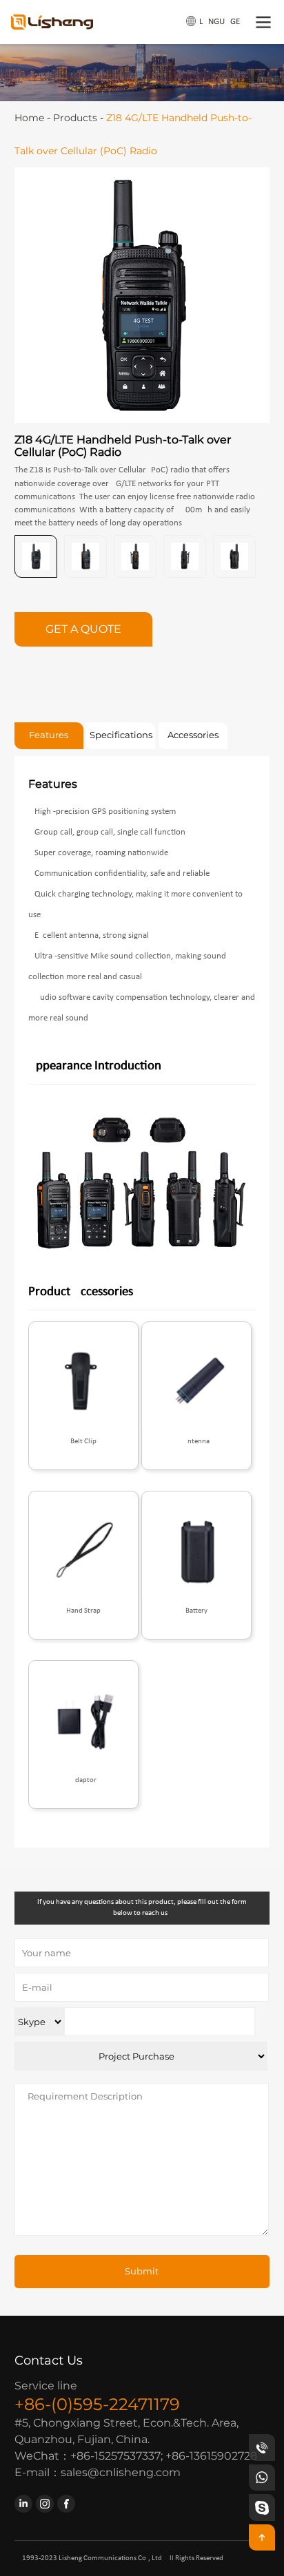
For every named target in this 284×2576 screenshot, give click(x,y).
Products (75, 118)
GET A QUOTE (83, 629)
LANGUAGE (220, 22)
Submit (142, 2271)
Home (29, 118)
